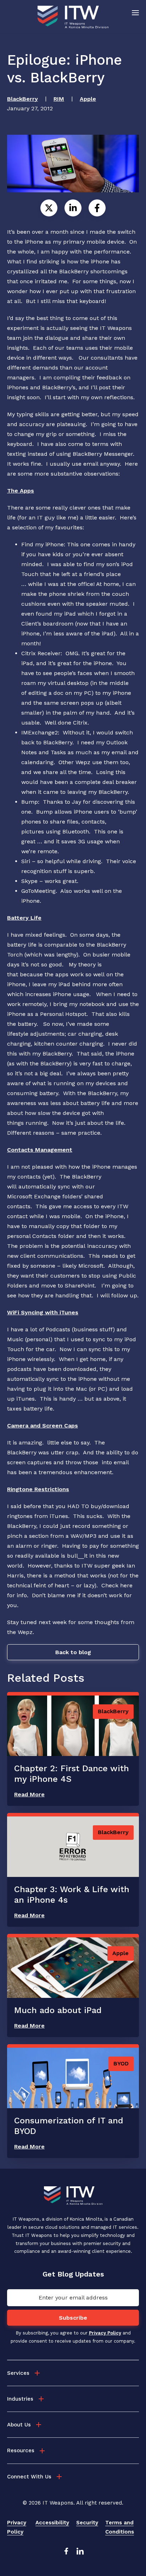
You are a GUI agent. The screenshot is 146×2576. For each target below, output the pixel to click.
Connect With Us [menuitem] (29, 2477)
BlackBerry (23, 99)
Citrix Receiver (41, 653)
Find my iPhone (43, 544)
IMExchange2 (40, 732)
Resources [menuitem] (21, 2450)
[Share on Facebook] (97, 208)
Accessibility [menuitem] (52, 2523)
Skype (29, 881)
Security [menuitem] (87, 2523)
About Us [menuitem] (19, 2425)
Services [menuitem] (18, 2373)
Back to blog (73, 1652)
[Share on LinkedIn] (73, 208)
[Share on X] (49, 208)
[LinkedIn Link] (80, 2553)
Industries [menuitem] (20, 2399)
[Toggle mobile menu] (135, 12)
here (126, 1585)
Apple (88, 99)
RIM (59, 99)
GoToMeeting (38, 891)
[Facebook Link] (66, 2553)
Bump (30, 802)
